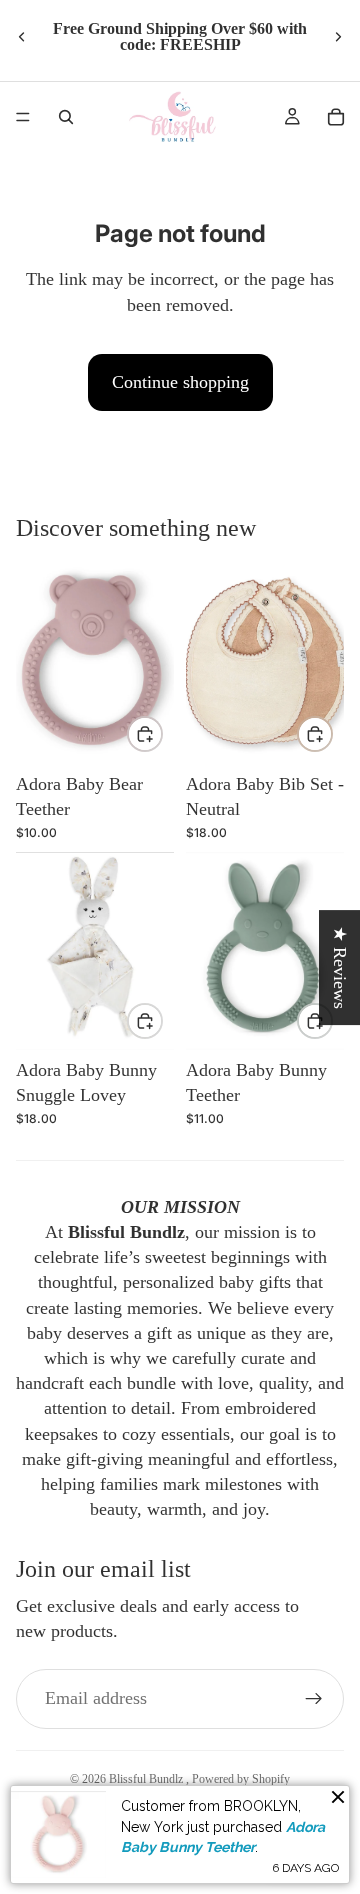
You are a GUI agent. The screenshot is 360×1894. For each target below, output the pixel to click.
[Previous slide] (22, 37)
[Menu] (23, 117)
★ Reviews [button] (340, 967)
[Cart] (336, 117)
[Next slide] (338, 37)
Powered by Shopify (241, 1779)
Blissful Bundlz (147, 1779)
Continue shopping (180, 382)
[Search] (66, 117)
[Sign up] (314, 1699)
